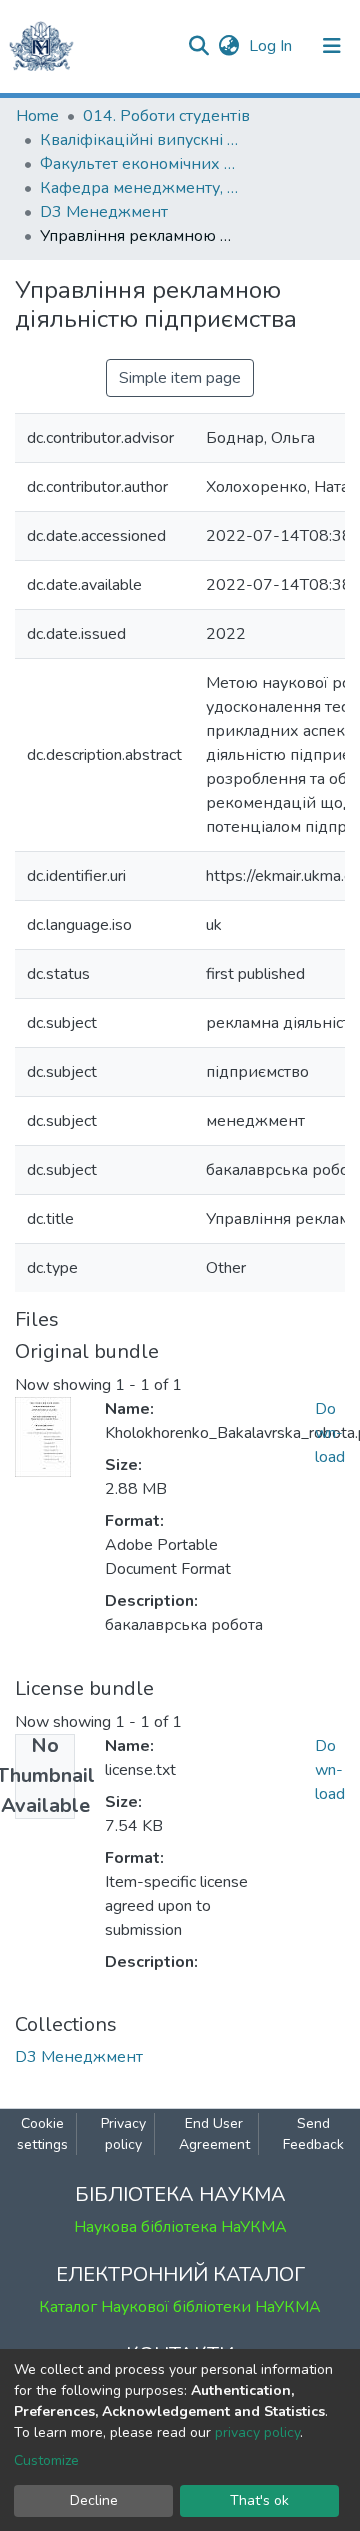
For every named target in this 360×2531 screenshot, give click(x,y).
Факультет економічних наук (140, 164)
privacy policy (257, 2432)
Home (37, 116)
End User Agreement (214, 2134)
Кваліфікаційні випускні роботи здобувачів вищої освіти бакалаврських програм (140, 140)
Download (330, 1433)
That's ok (259, 2500)
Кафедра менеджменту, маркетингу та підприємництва (140, 188)
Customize (46, 2460)
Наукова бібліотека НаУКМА (180, 2227)
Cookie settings (42, 2134)
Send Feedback (313, 2134)
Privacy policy (123, 2134)
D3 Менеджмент (104, 212)
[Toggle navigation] (332, 46)
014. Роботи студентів (166, 116)
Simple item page (180, 378)
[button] (228, 46)
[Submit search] (198, 46)
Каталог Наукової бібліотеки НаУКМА (180, 2307)
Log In (272, 46)
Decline (94, 2500)
